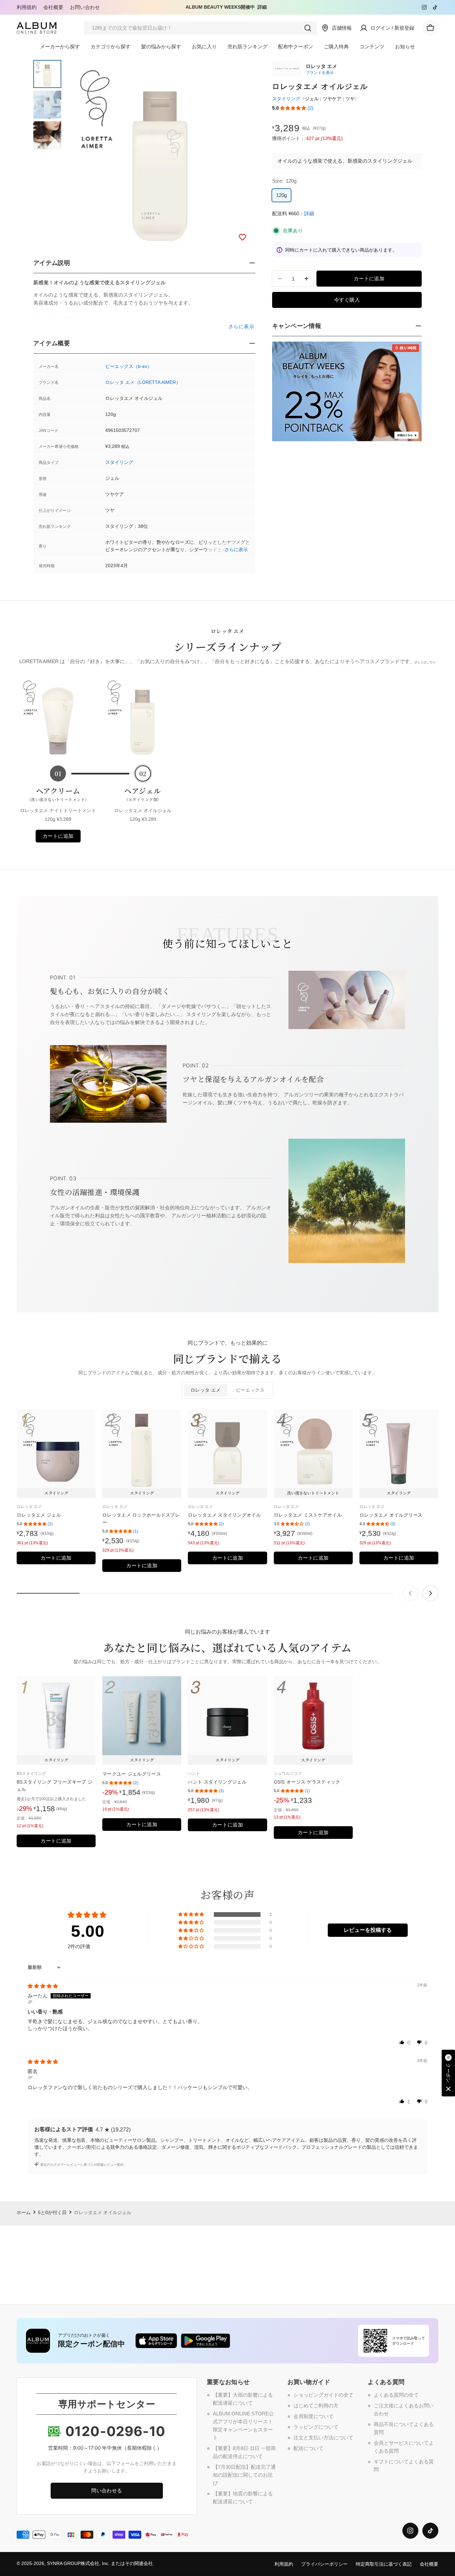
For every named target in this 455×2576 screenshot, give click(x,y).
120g (281, 195)
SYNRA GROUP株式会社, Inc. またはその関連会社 (100, 2564)
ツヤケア (332, 99)
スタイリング (119, 462)
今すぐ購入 (347, 300)
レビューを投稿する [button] (368, 1930)
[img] (43, 1986)
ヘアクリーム (58, 794)
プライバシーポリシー (324, 2564)
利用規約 (27, 7)
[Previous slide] (410, 1593)
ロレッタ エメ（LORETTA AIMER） (143, 382)
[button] (293, 108)
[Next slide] (430, 1593)
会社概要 (53, 7)
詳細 (262, 7)
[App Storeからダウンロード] (156, 2341)
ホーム (24, 2213)
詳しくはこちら (425, 662)
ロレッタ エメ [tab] (206, 1390)
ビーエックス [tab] (250, 1390)
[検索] (308, 28)
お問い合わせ (85, 7)
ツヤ (350, 99)
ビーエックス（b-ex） (129, 366)
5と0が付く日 (52, 2213)
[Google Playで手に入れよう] (206, 2341)
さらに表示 (236, 550)
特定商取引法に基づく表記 (384, 2564)
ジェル (312, 99)
